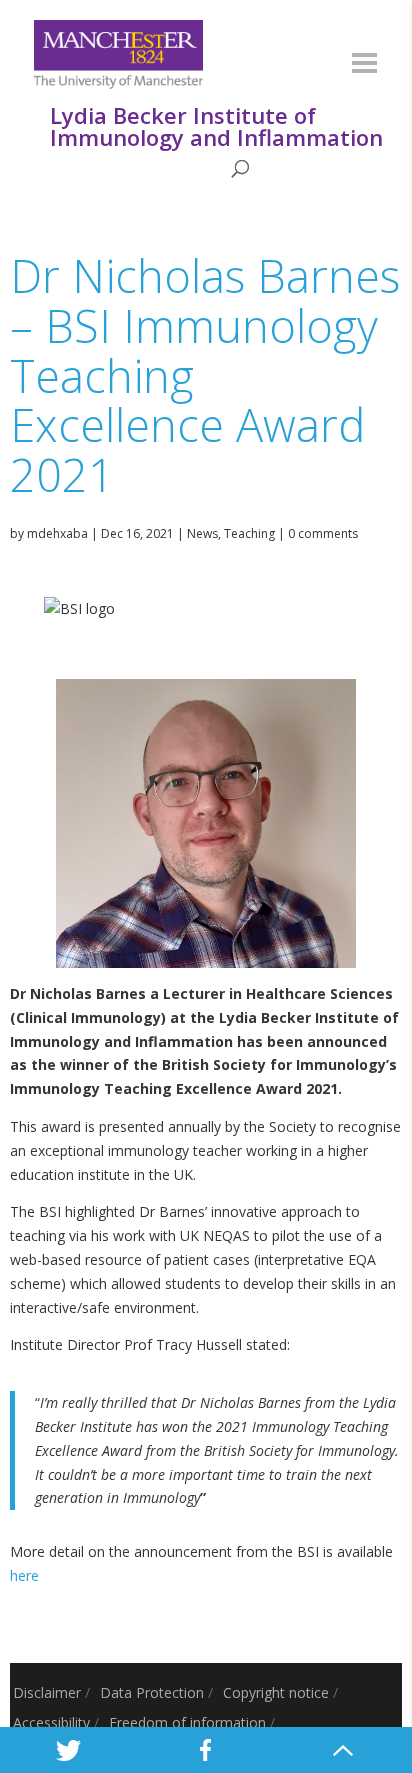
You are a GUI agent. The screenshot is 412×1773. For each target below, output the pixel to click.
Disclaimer (47, 1692)
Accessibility (51, 1722)
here (24, 1575)
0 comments (323, 533)
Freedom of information (187, 1722)
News (202, 533)
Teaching (249, 533)
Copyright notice (276, 1692)
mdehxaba (57, 533)
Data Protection (152, 1692)
